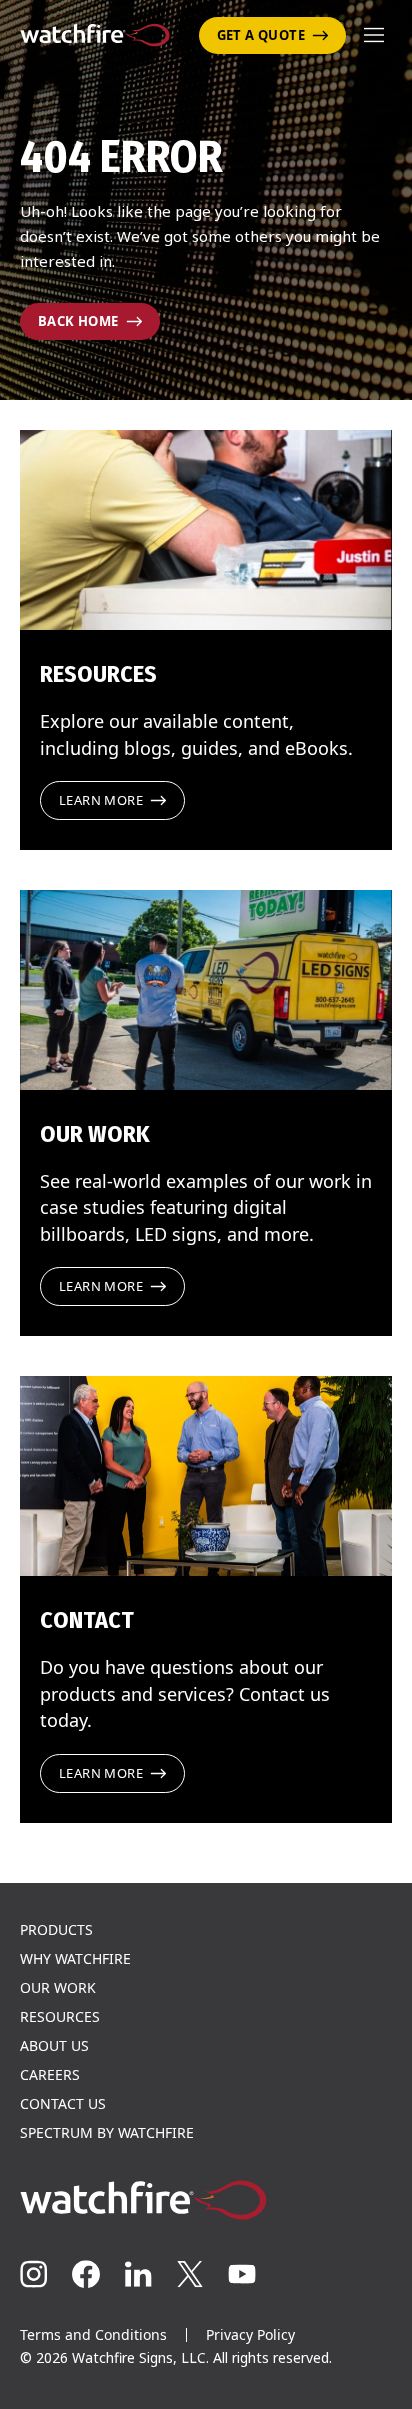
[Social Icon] (34, 2274)
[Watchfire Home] (206, 2200)
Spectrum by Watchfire (107, 2133)
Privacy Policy (250, 2334)
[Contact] (206, 1476)
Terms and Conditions (93, 2334)
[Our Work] (206, 990)
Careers (50, 2075)
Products (56, 1930)
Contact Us (63, 2104)
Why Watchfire (75, 1959)
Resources (60, 2017)
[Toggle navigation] (374, 35)
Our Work (58, 1988)
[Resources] (206, 530)
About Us (54, 2046)
